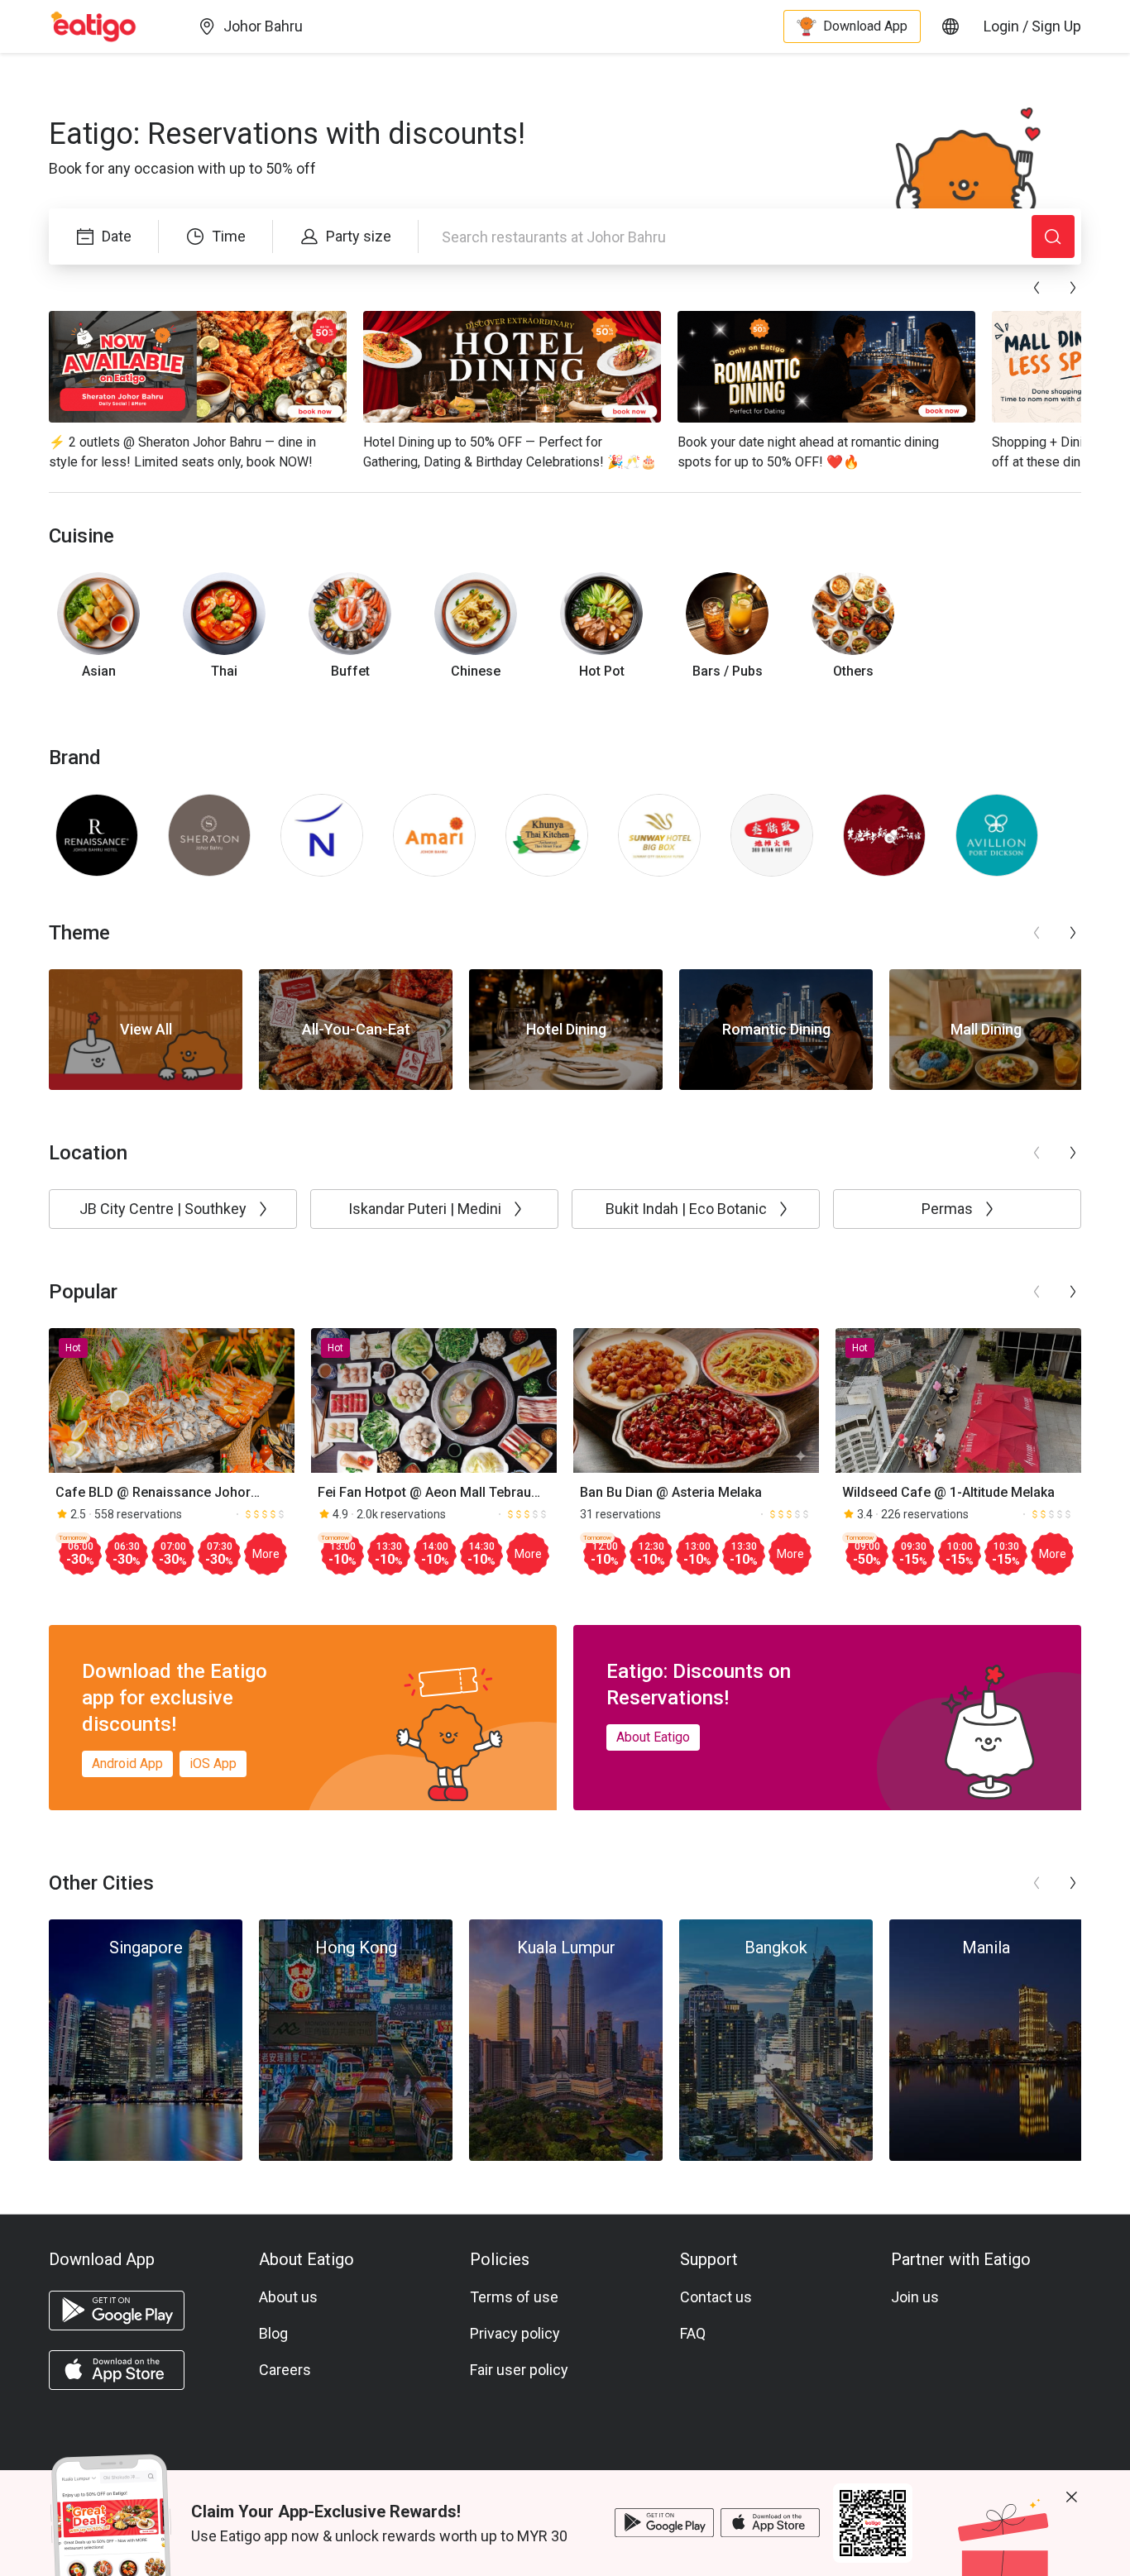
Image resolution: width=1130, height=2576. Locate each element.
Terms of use (514, 2297)
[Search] (1053, 237)
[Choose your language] (950, 26)
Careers (285, 2370)
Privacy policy (515, 2333)
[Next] (1073, 288)
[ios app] (117, 2370)
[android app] (117, 2311)
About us (288, 2297)
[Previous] (1037, 288)
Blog (273, 2333)
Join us (915, 2297)
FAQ (693, 2333)
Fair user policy (519, 2370)
